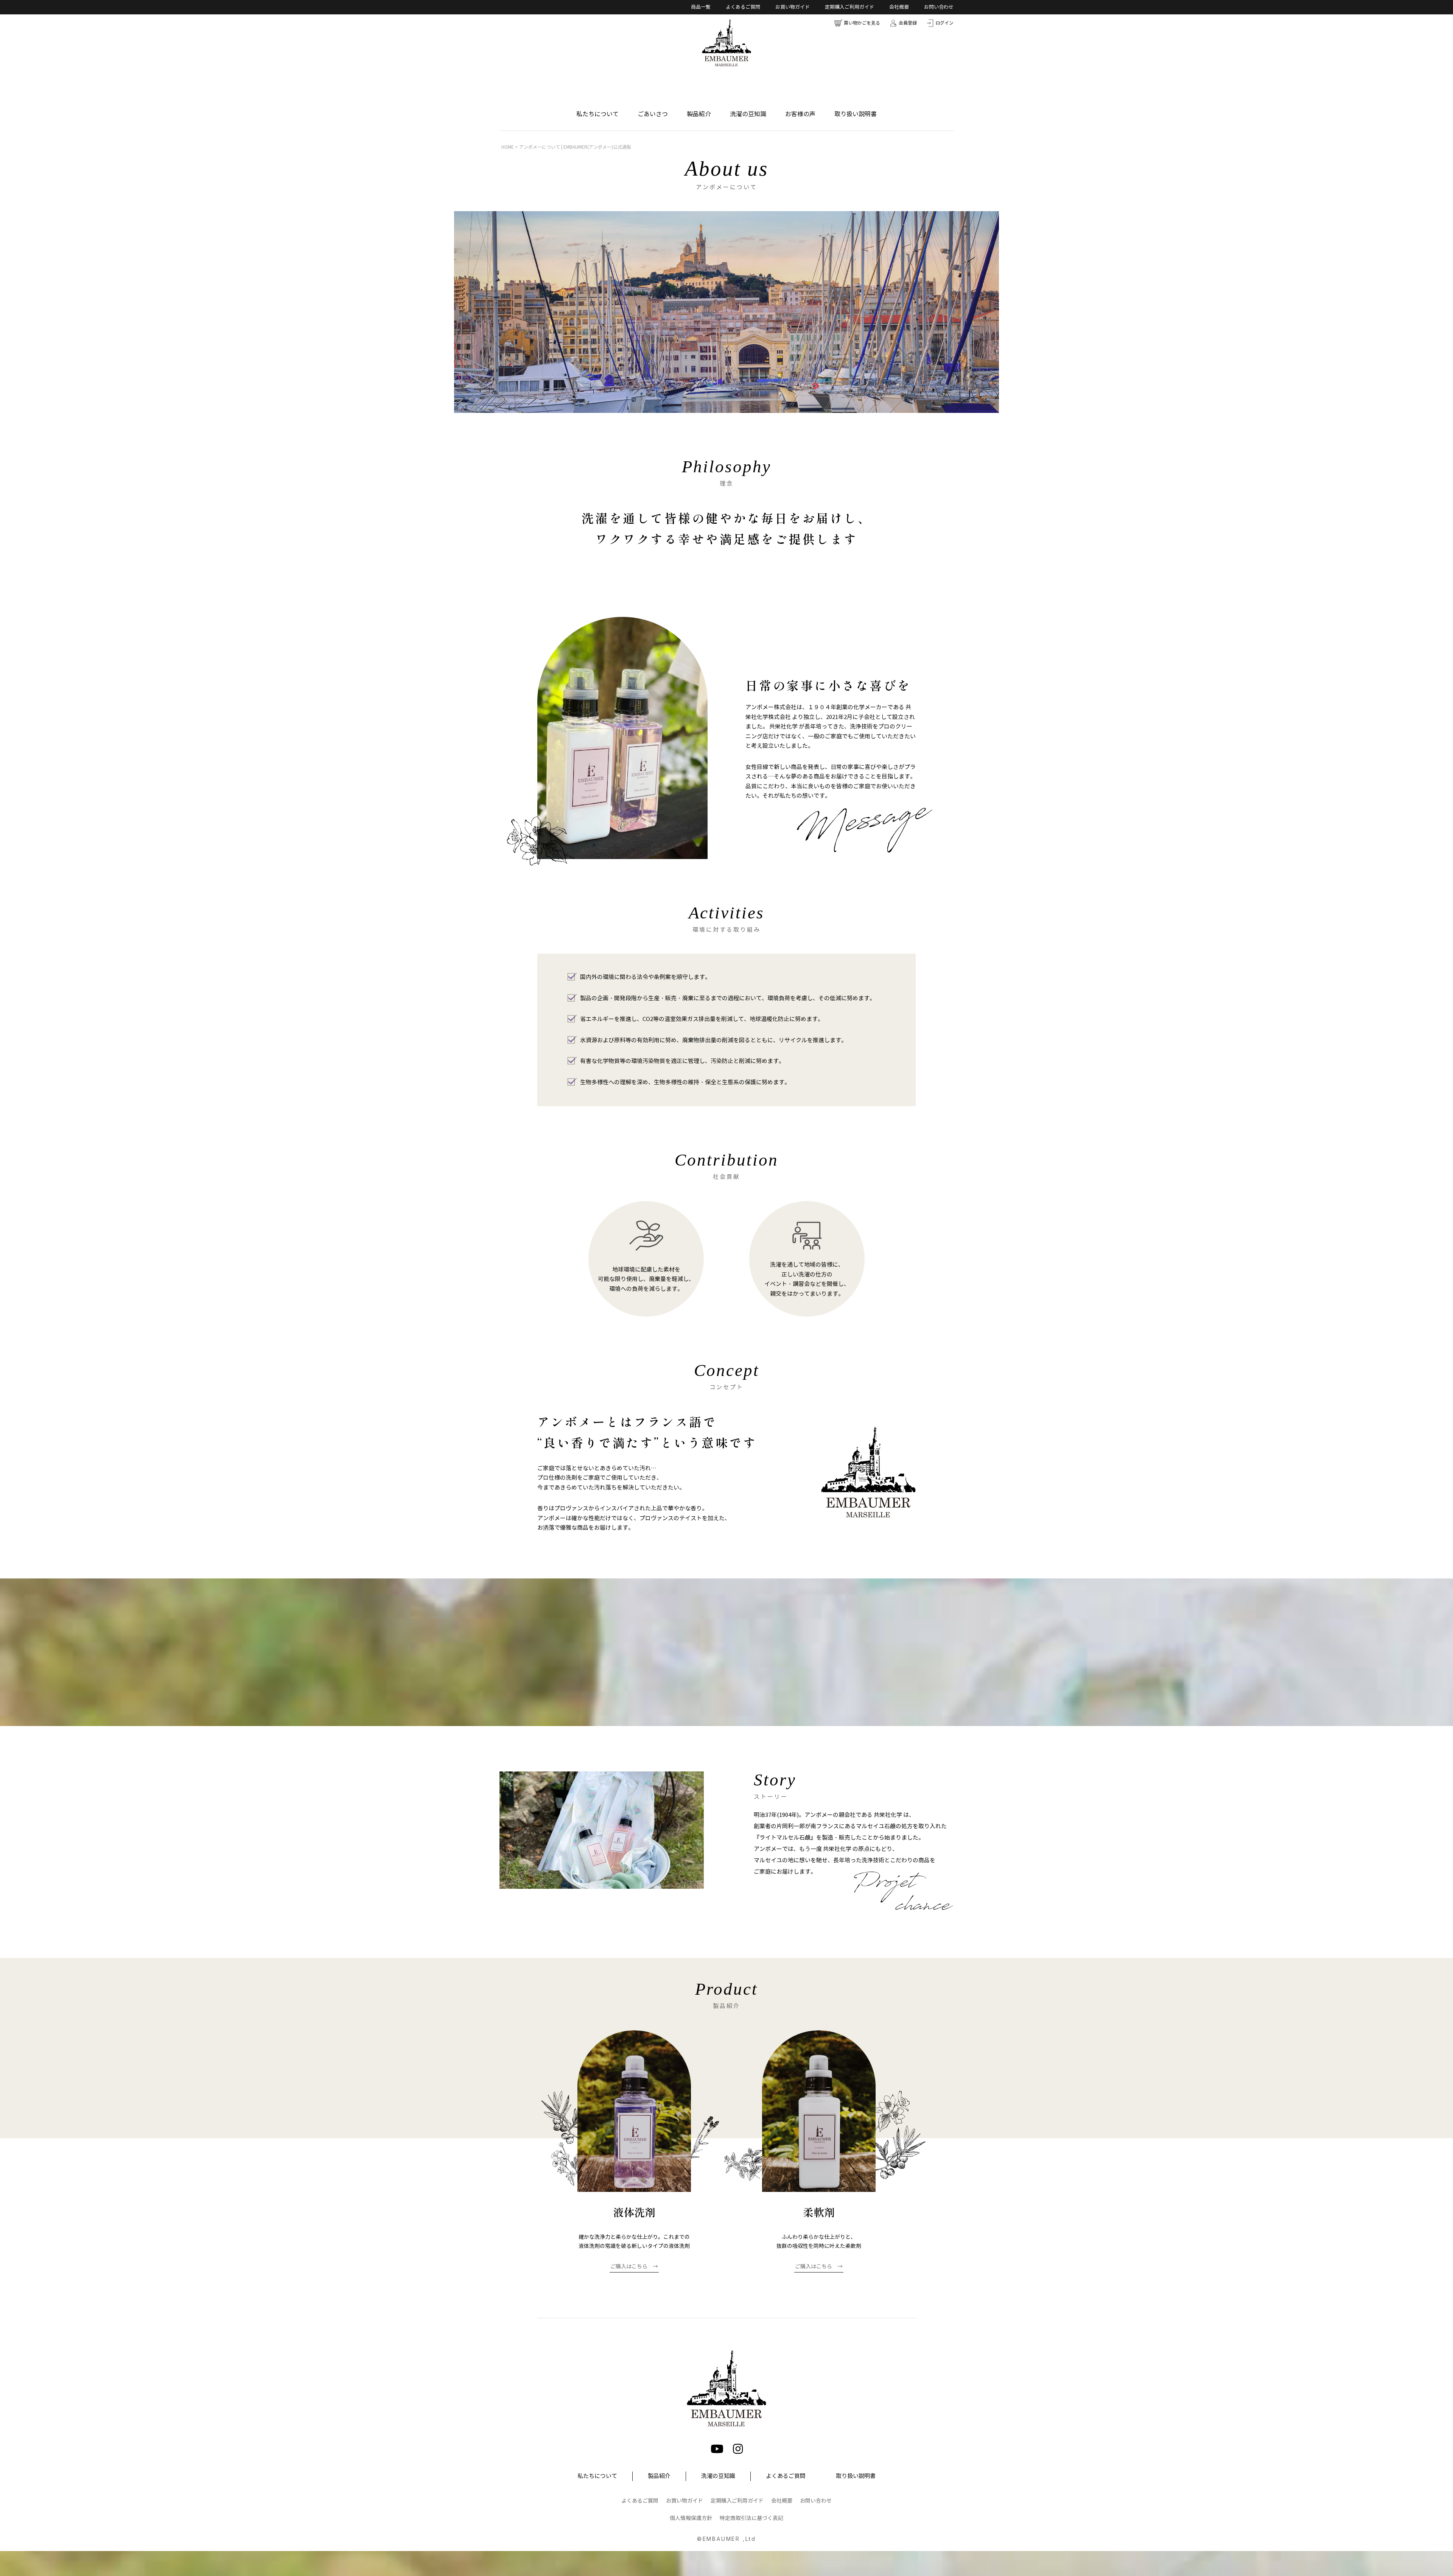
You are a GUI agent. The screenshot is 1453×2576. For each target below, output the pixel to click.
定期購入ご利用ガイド (849, 7)
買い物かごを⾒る (862, 23)
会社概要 (899, 7)
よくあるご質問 (743, 7)
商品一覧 (701, 7)
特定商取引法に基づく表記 (751, 2518)
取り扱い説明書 (856, 114)
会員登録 (908, 23)
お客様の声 (800, 114)
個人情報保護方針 (691, 2518)
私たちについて (597, 114)
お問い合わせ (939, 7)
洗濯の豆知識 (748, 114)
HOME (508, 147)
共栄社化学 (783, 727)
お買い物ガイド (793, 7)
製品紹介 (699, 114)
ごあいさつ (653, 114)
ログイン (944, 23)
